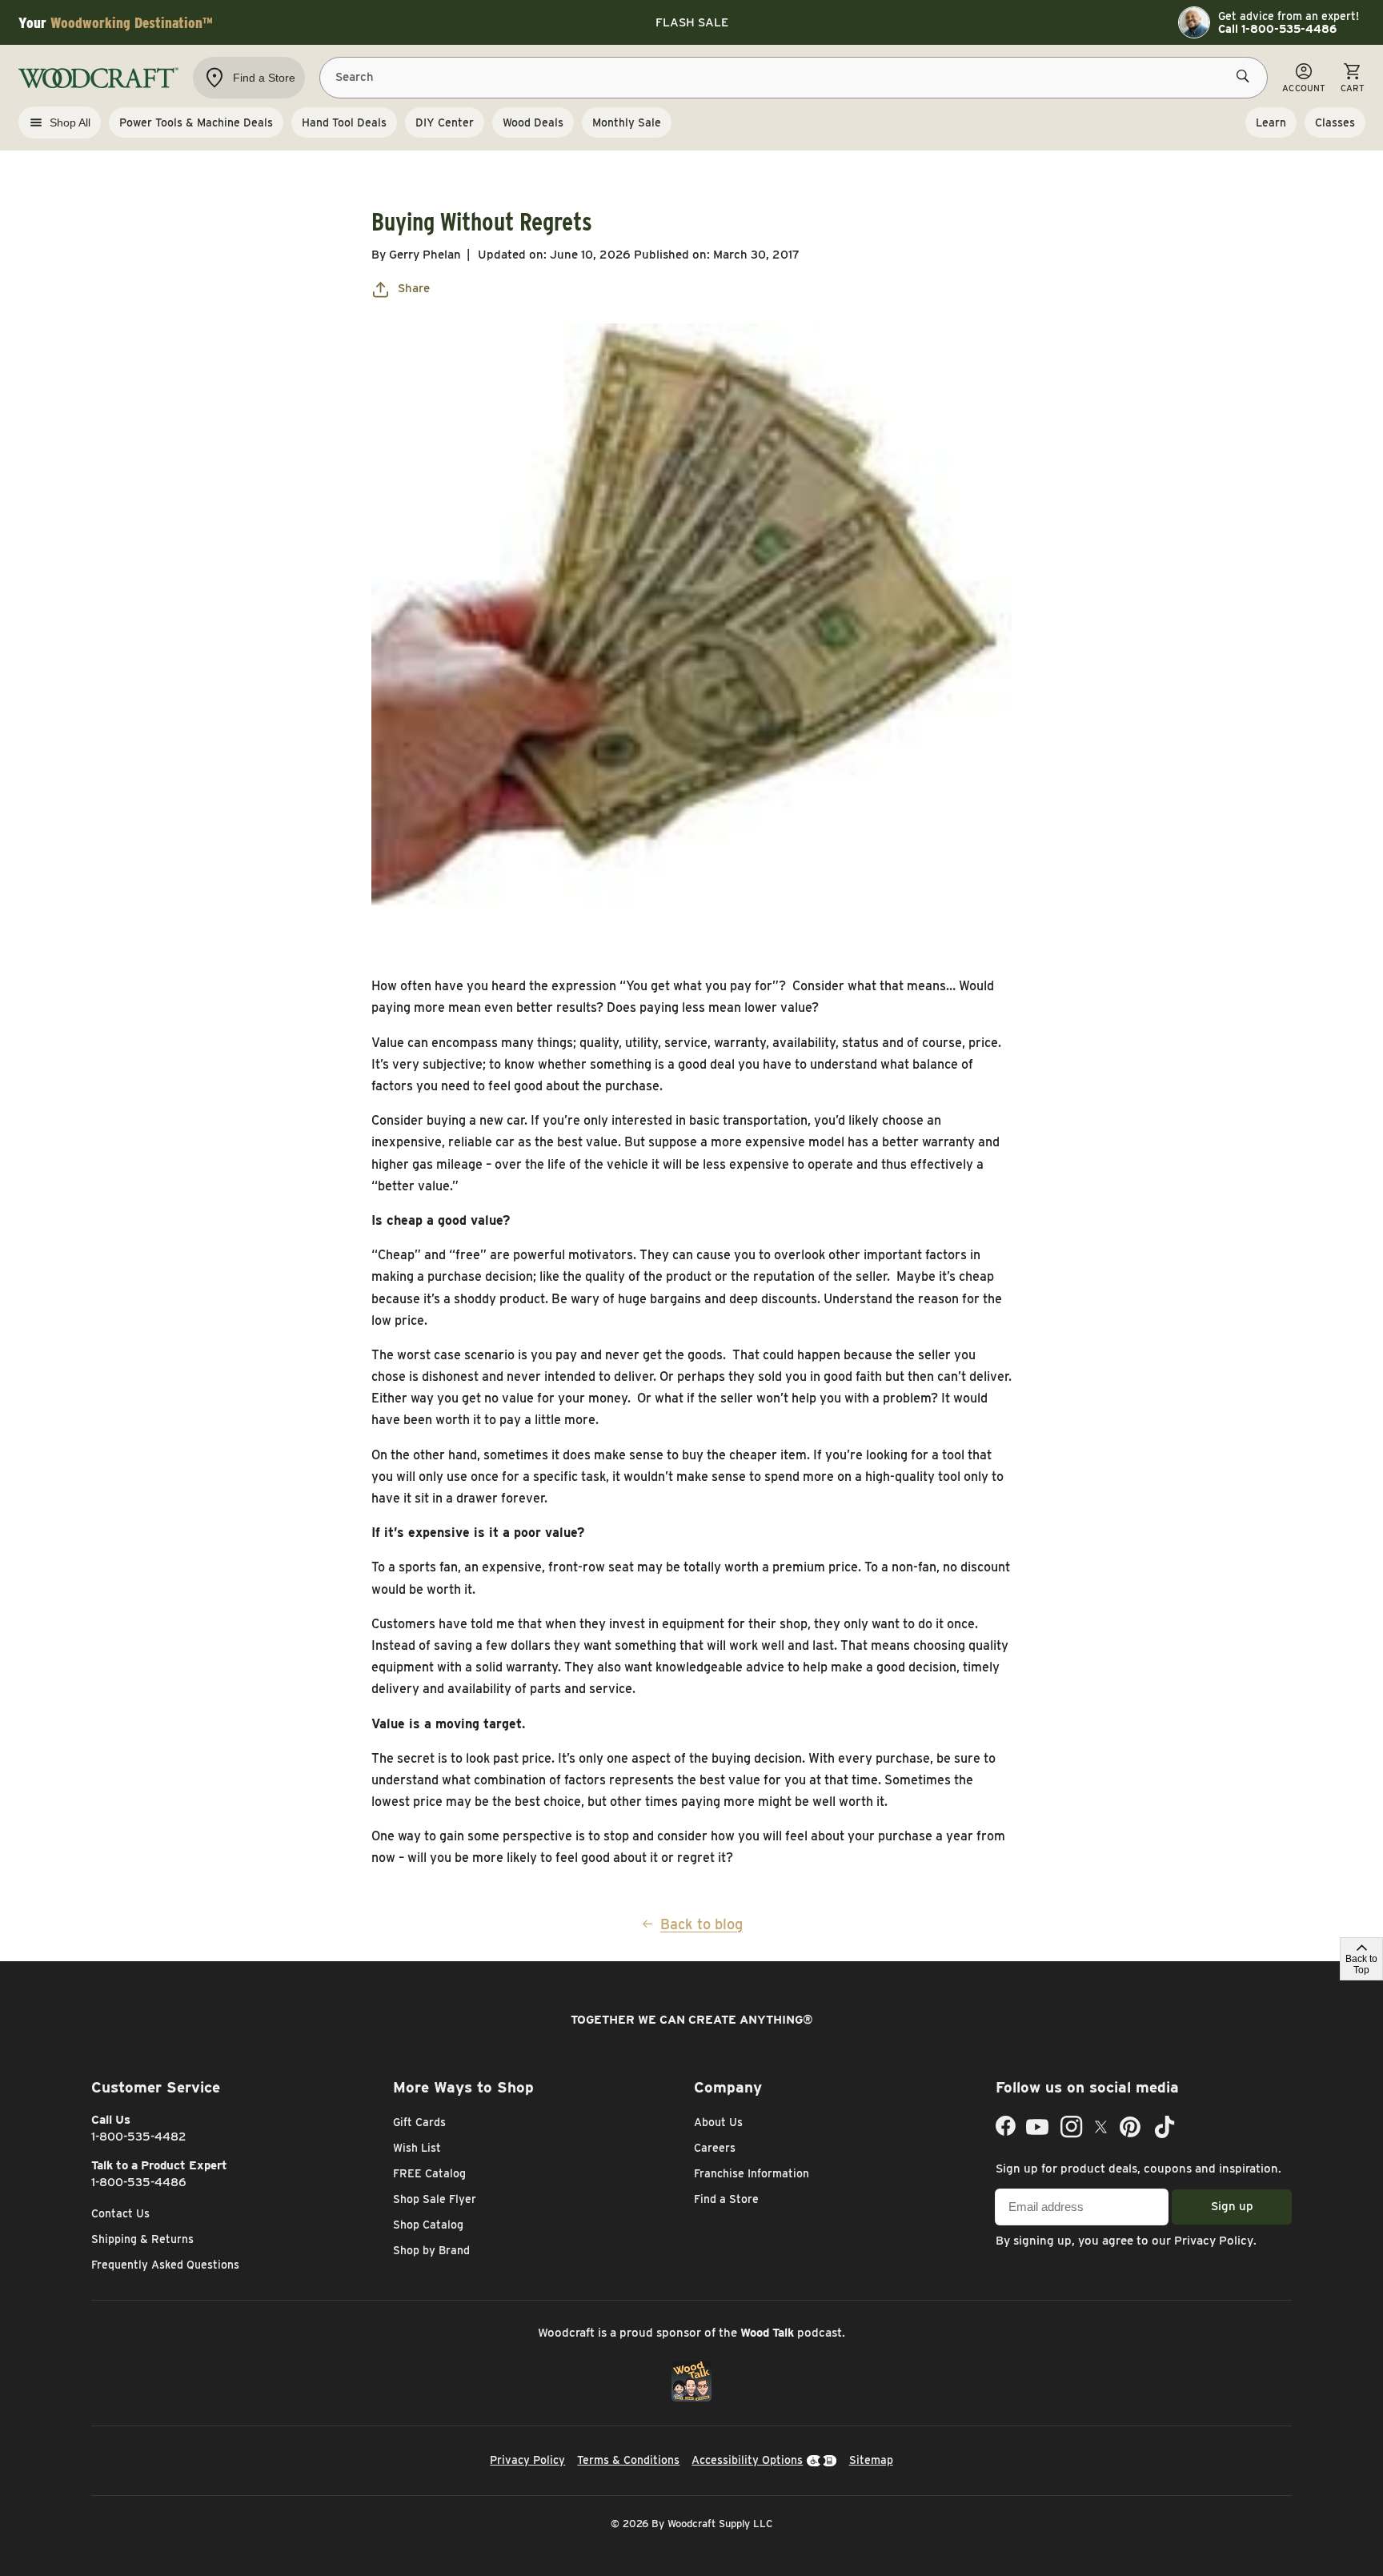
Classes (1335, 122)
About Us (718, 2122)
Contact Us (120, 2213)
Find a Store (726, 2199)
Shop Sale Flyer (435, 2199)
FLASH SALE (692, 22)
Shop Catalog (428, 2225)
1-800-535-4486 (139, 2182)
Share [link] (414, 288)
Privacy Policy (1214, 2241)
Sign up (1232, 2206)
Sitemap (871, 2460)
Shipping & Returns (142, 2239)
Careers (715, 2148)
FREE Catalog (429, 2173)
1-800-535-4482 (139, 2137)
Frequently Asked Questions (165, 2265)
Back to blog (702, 1924)
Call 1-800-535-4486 (1277, 29)
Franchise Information (752, 2173)
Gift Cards (419, 2122)
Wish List (417, 2148)
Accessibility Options (747, 2460)
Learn (1271, 122)
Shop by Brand (431, 2250)
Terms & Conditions (628, 2460)
